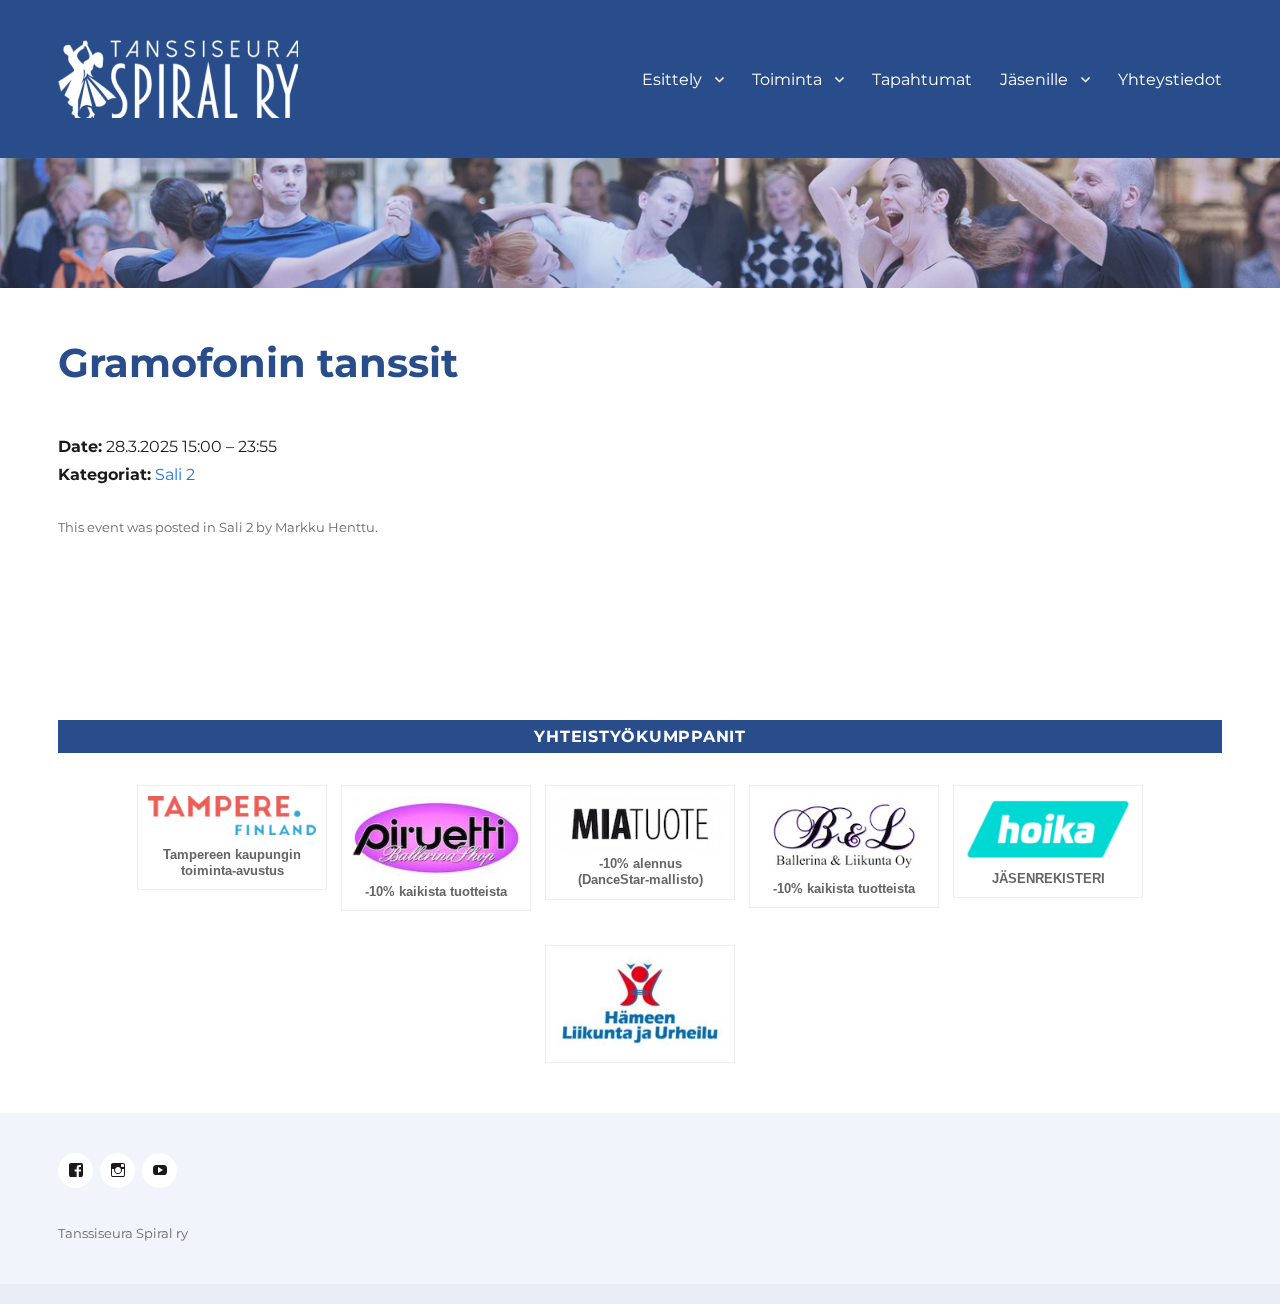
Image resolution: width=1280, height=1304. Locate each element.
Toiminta (787, 79)
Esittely (672, 79)
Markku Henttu (325, 527)
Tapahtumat (922, 79)
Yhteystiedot (1170, 79)
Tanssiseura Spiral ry (123, 1233)
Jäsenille (1034, 79)
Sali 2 (175, 474)
